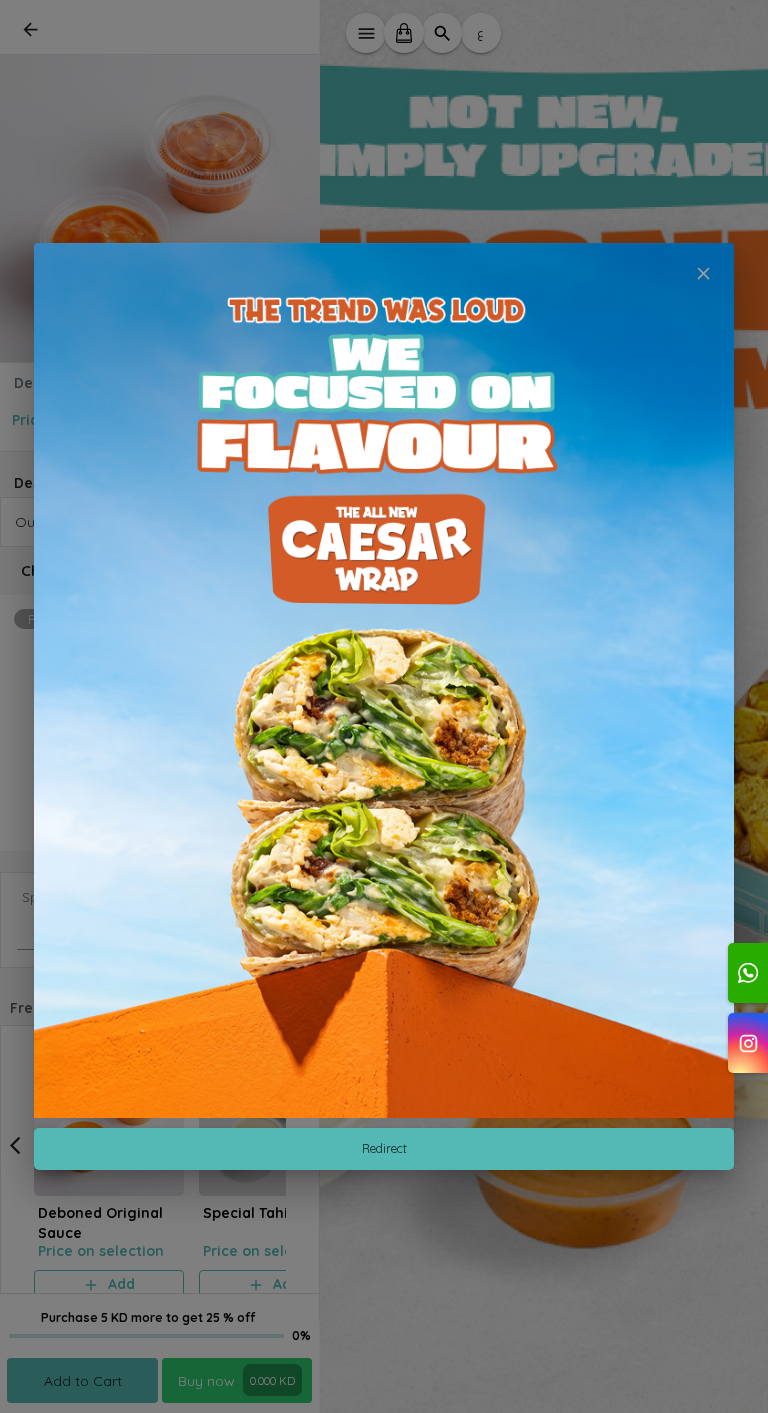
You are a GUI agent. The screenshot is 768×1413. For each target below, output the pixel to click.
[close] (703, 273)
